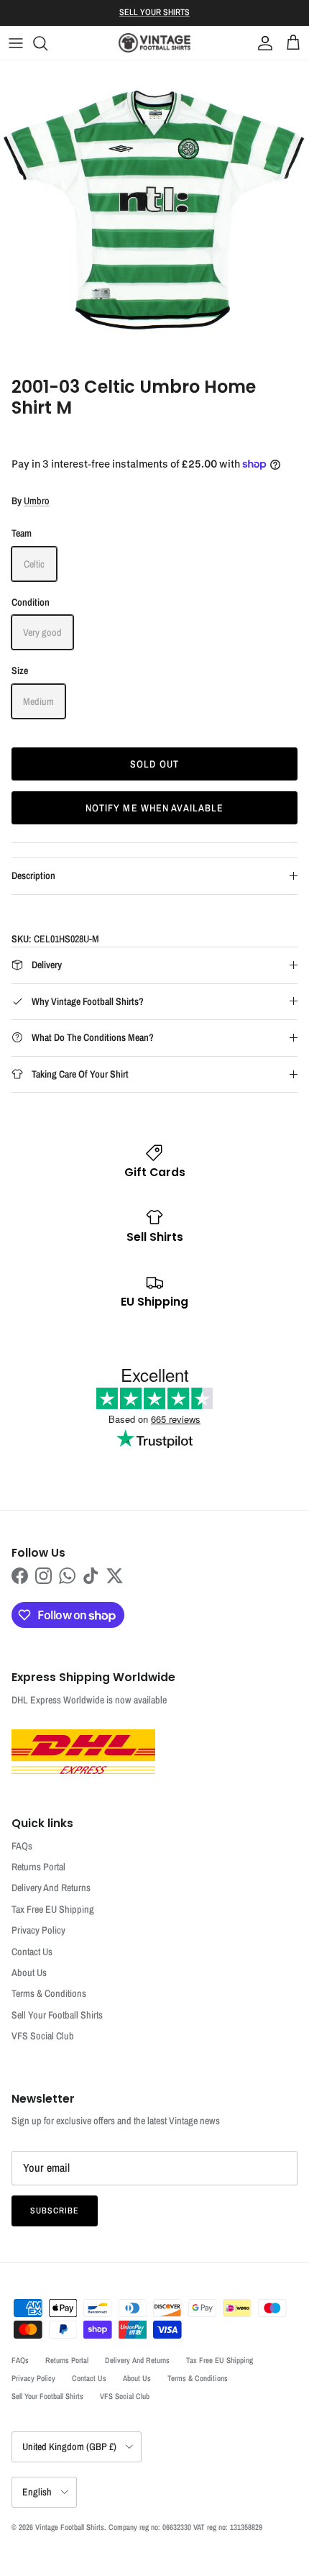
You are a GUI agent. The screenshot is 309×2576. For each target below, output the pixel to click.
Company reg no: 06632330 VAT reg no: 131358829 (185, 2527)
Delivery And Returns (51, 1888)
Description (33, 875)
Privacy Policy (38, 1930)
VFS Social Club (43, 2036)
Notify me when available (155, 808)
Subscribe (55, 2211)
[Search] (47, 43)
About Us (29, 1972)
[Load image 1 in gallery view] (154, 215)
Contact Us (32, 1952)
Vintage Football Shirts (70, 2527)
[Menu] (16, 43)
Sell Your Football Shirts (57, 2015)
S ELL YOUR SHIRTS (154, 12)
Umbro (37, 501)
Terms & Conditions (49, 1993)
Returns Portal (38, 1867)
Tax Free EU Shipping (53, 1909)
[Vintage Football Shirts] (154, 43)
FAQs (22, 1846)
